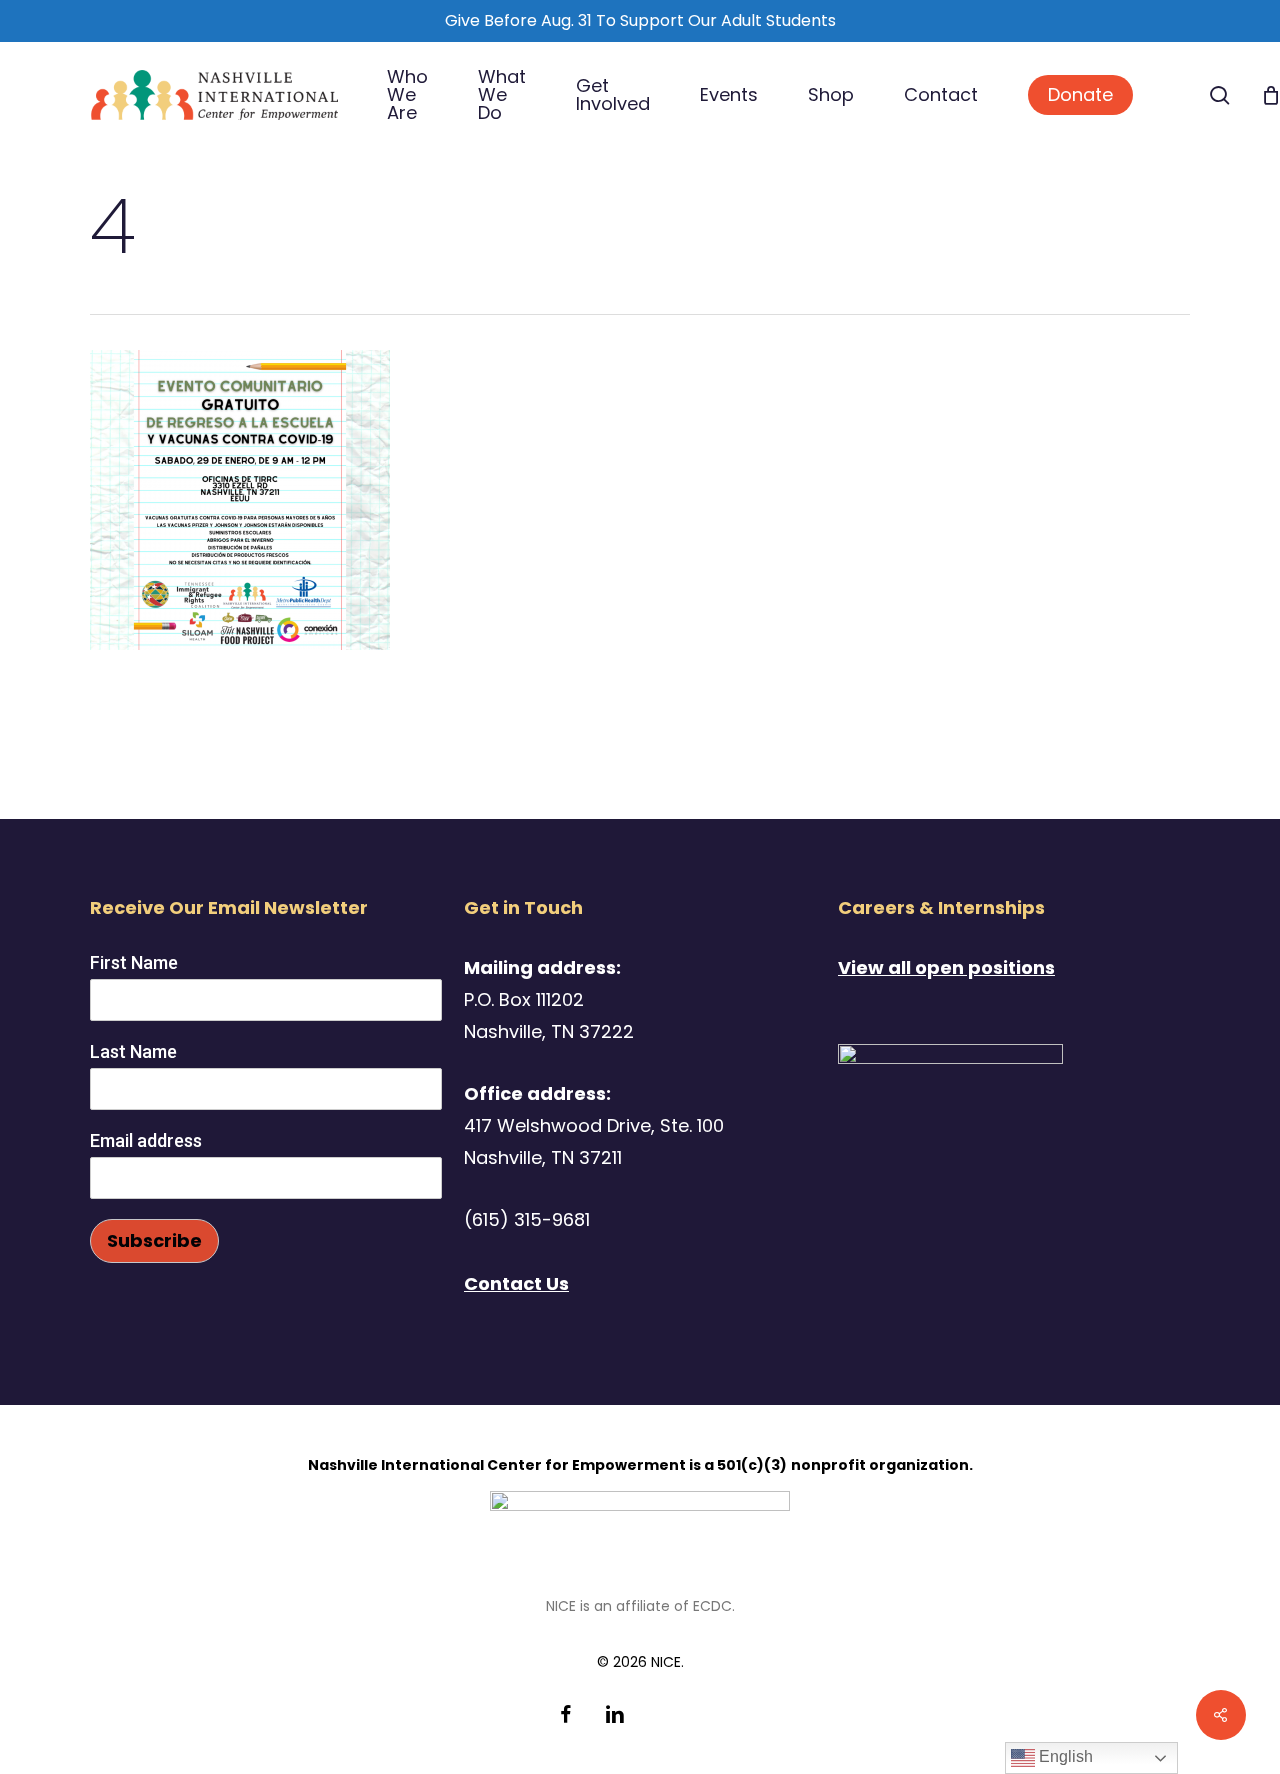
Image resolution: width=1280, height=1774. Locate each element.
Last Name (133, 1051)
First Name (134, 962)
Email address (146, 1140)
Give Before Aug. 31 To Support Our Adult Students (640, 20)
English (1064, 1756)
